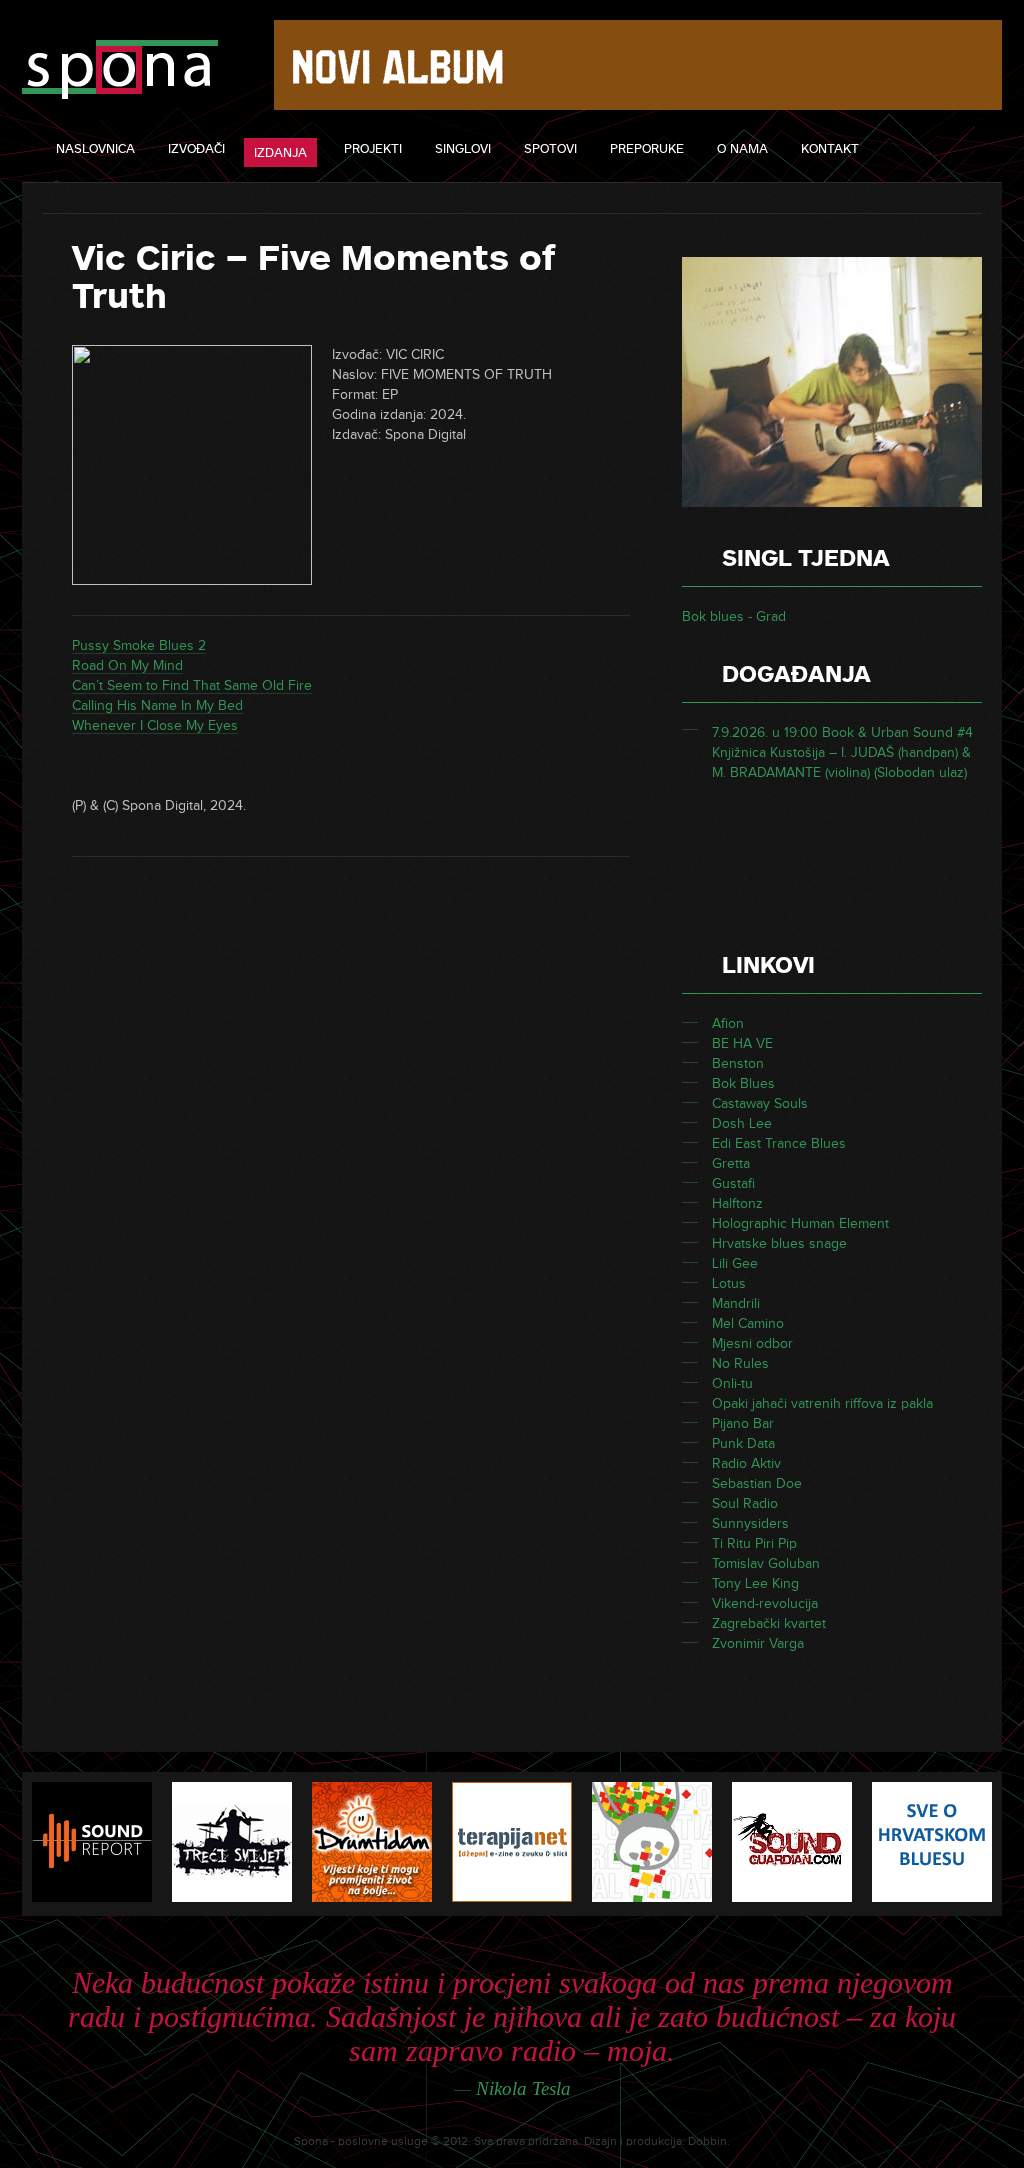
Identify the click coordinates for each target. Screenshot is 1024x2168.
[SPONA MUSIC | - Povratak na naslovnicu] (120, 71)
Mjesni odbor (752, 1343)
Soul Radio (745, 1503)
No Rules (740, 1363)
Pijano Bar (743, 1423)
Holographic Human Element (800, 1223)
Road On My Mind (127, 665)
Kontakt (830, 149)
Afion (728, 1023)
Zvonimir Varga (758, 1643)
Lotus (729, 1283)
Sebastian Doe (757, 1483)
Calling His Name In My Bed (157, 705)
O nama (742, 149)
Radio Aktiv (746, 1463)
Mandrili (736, 1303)
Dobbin (707, 2141)
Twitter (919, 150)
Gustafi (733, 1183)
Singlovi (463, 149)
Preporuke (647, 149)
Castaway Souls (760, 1103)
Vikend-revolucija (765, 1603)
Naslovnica (95, 149)
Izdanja (280, 153)
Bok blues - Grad (734, 616)
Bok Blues (743, 1083)
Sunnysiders (750, 1523)
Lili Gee (735, 1263)
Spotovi (550, 149)
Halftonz (737, 1203)
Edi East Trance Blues (779, 1143)
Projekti (373, 149)
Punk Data (743, 1443)
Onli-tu (732, 1383)
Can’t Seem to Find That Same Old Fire (192, 685)
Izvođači (196, 149)
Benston (738, 1063)
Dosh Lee (742, 1123)
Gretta (731, 1163)
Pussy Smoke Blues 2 (139, 645)
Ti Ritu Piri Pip (754, 1543)
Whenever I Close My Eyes (155, 725)
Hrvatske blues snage (779, 1243)
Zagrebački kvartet (769, 1623)
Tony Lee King (755, 1583)
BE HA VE (742, 1043)
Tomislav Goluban (766, 1563)
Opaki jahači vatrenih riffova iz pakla (822, 1403)
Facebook (965, 150)
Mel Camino (748, 1323)
